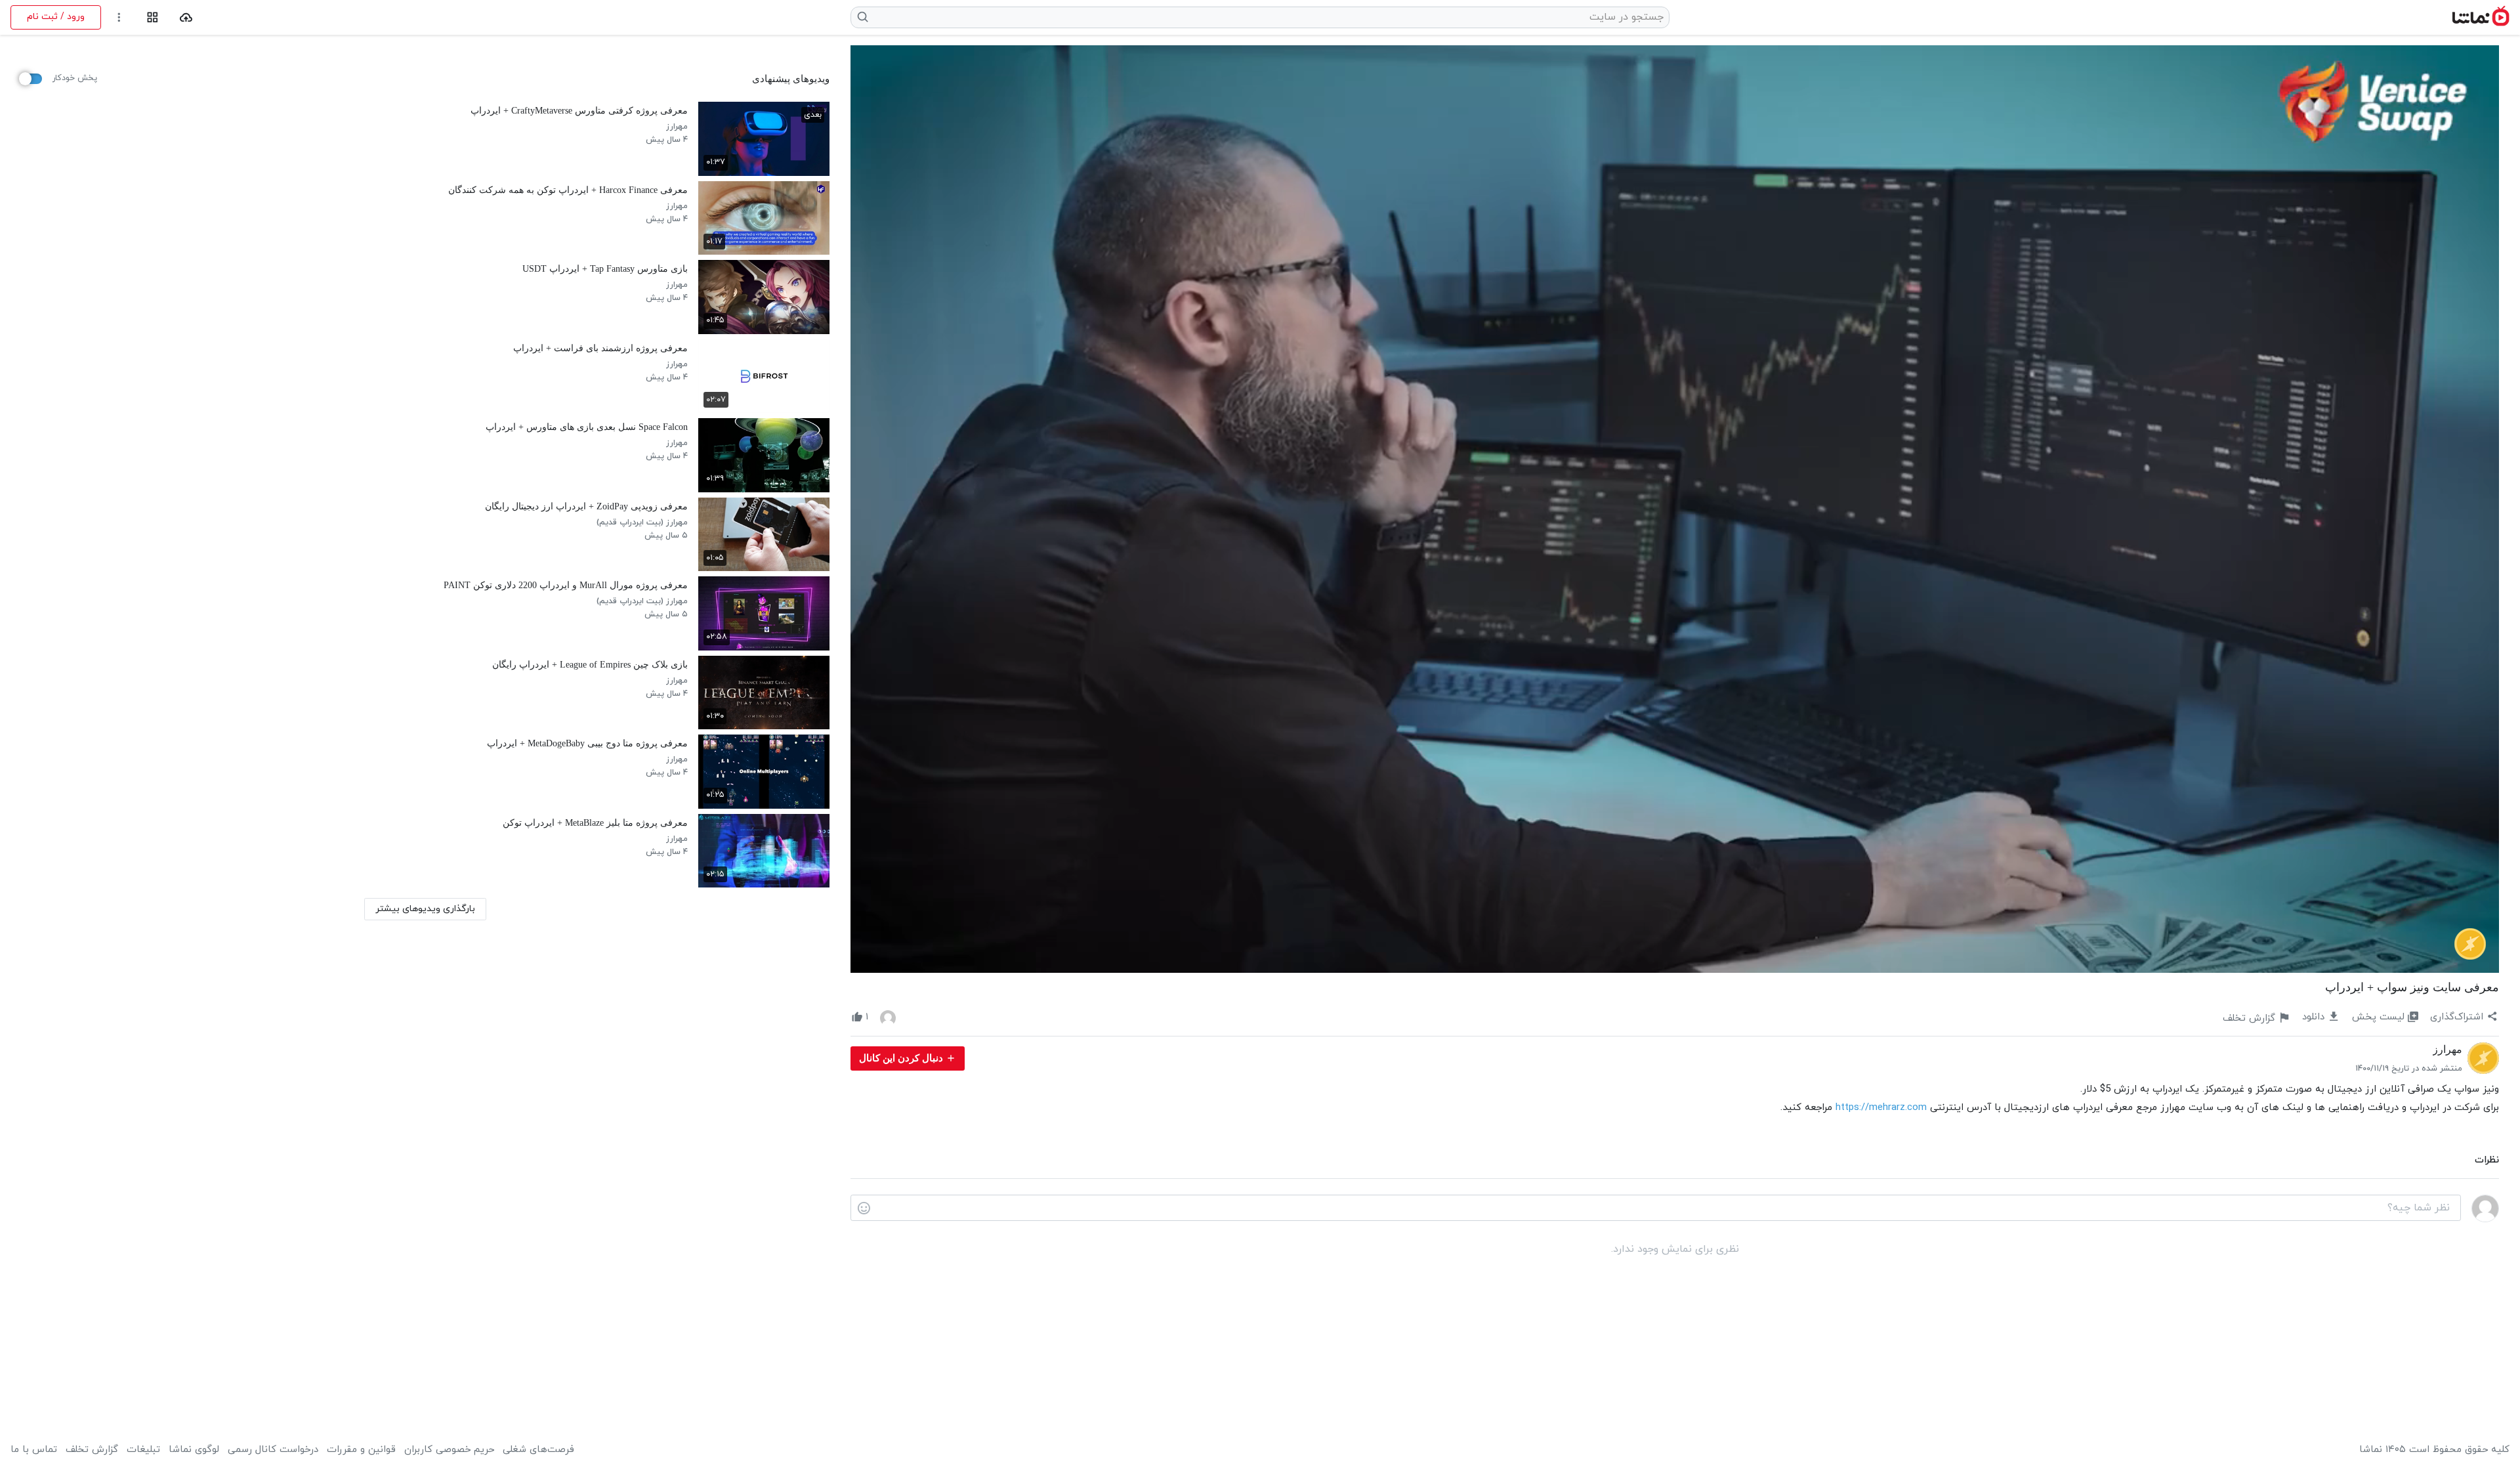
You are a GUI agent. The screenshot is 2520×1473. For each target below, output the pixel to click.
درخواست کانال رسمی (273, 1450)
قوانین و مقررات (361, 1450)
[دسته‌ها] (153, 17)
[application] (1675, 509)
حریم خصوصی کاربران (449, 1450)
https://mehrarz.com (1881, 1108)
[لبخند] (864, 1208)
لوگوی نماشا (194, 1450)
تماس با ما (34, 1450)
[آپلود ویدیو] (186, 17)
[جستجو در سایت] (863, 17)
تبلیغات (143, 1450)
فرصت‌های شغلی (538, 1450)
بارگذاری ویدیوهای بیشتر (425, 909)
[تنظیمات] (119, 17)
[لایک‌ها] (888, 1017)
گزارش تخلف (92, 1450)
